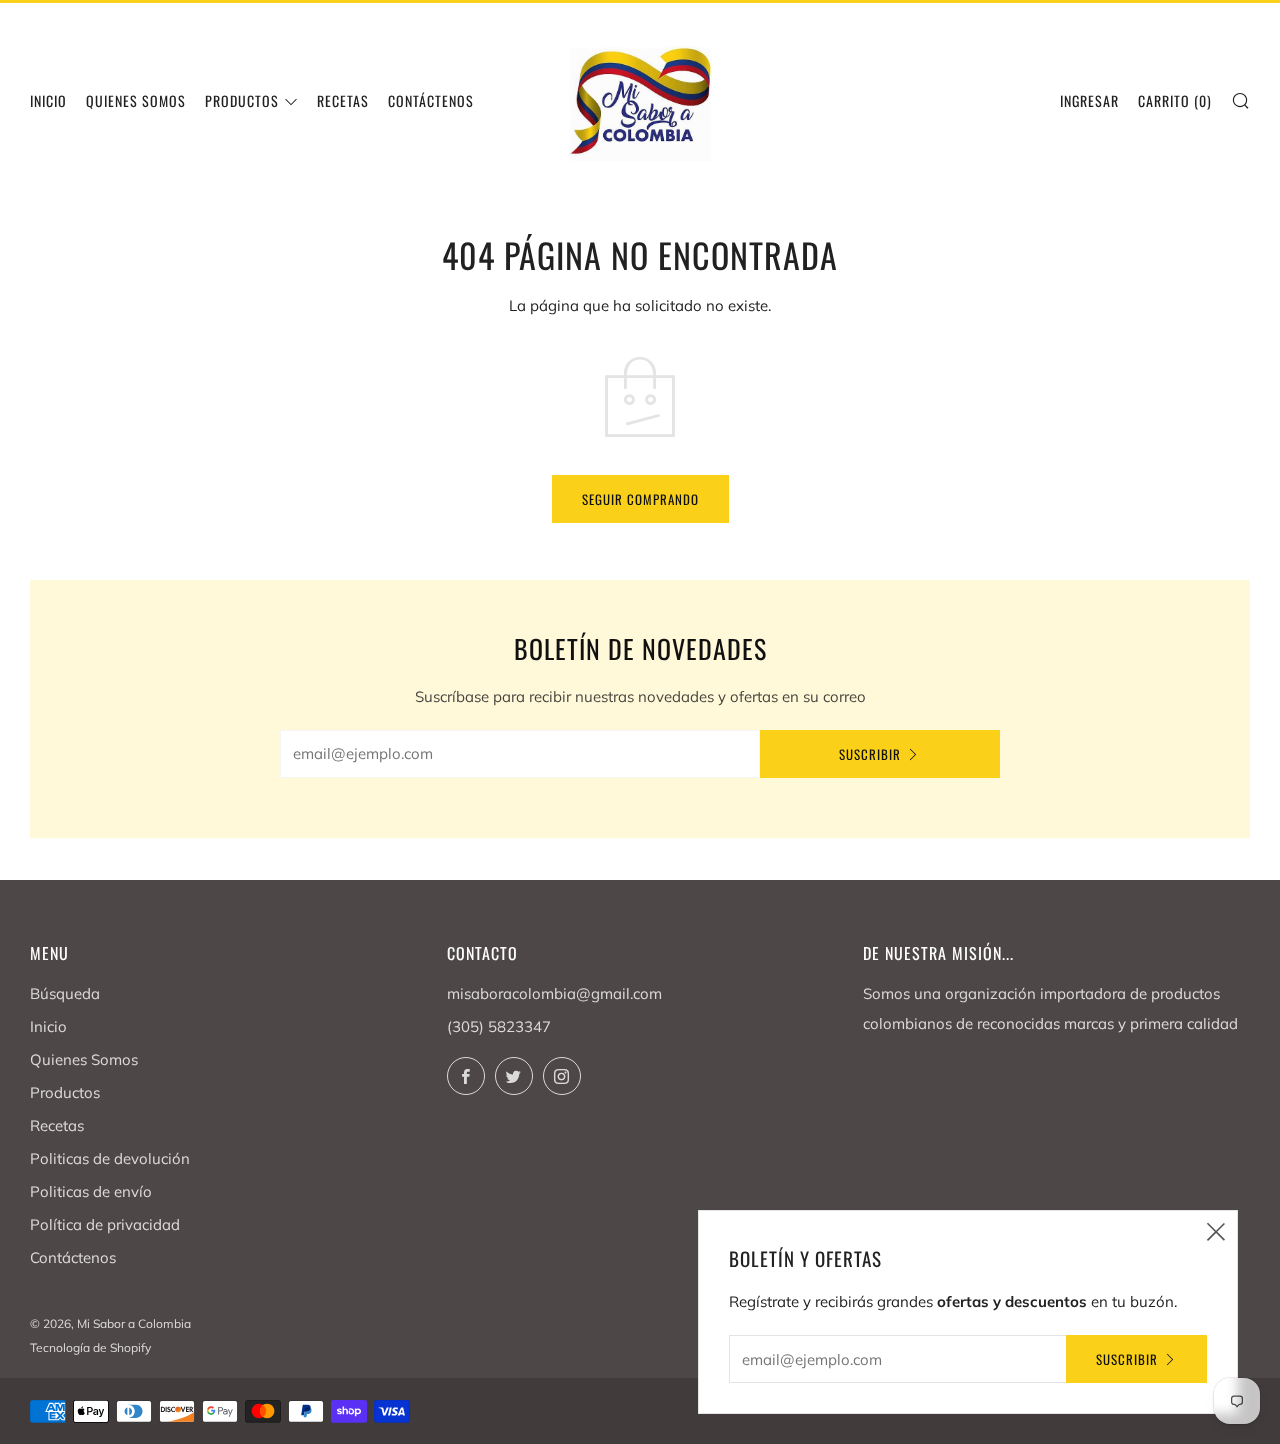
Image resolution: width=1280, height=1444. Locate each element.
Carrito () (1175, 100)
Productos (242, 100)
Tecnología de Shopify (90, 1347)
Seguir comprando (640, 499)
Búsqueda (65, 993)
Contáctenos (73, 1257)
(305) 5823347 (499, 1026)
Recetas (343, 100)
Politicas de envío (91, 1191)
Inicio (48, 100)
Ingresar (1089, 100)
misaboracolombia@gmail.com (554, 993)
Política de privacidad (105, 1224)
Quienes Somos (136, 100)
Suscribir (870, 754)
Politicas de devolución (110, 1158)
